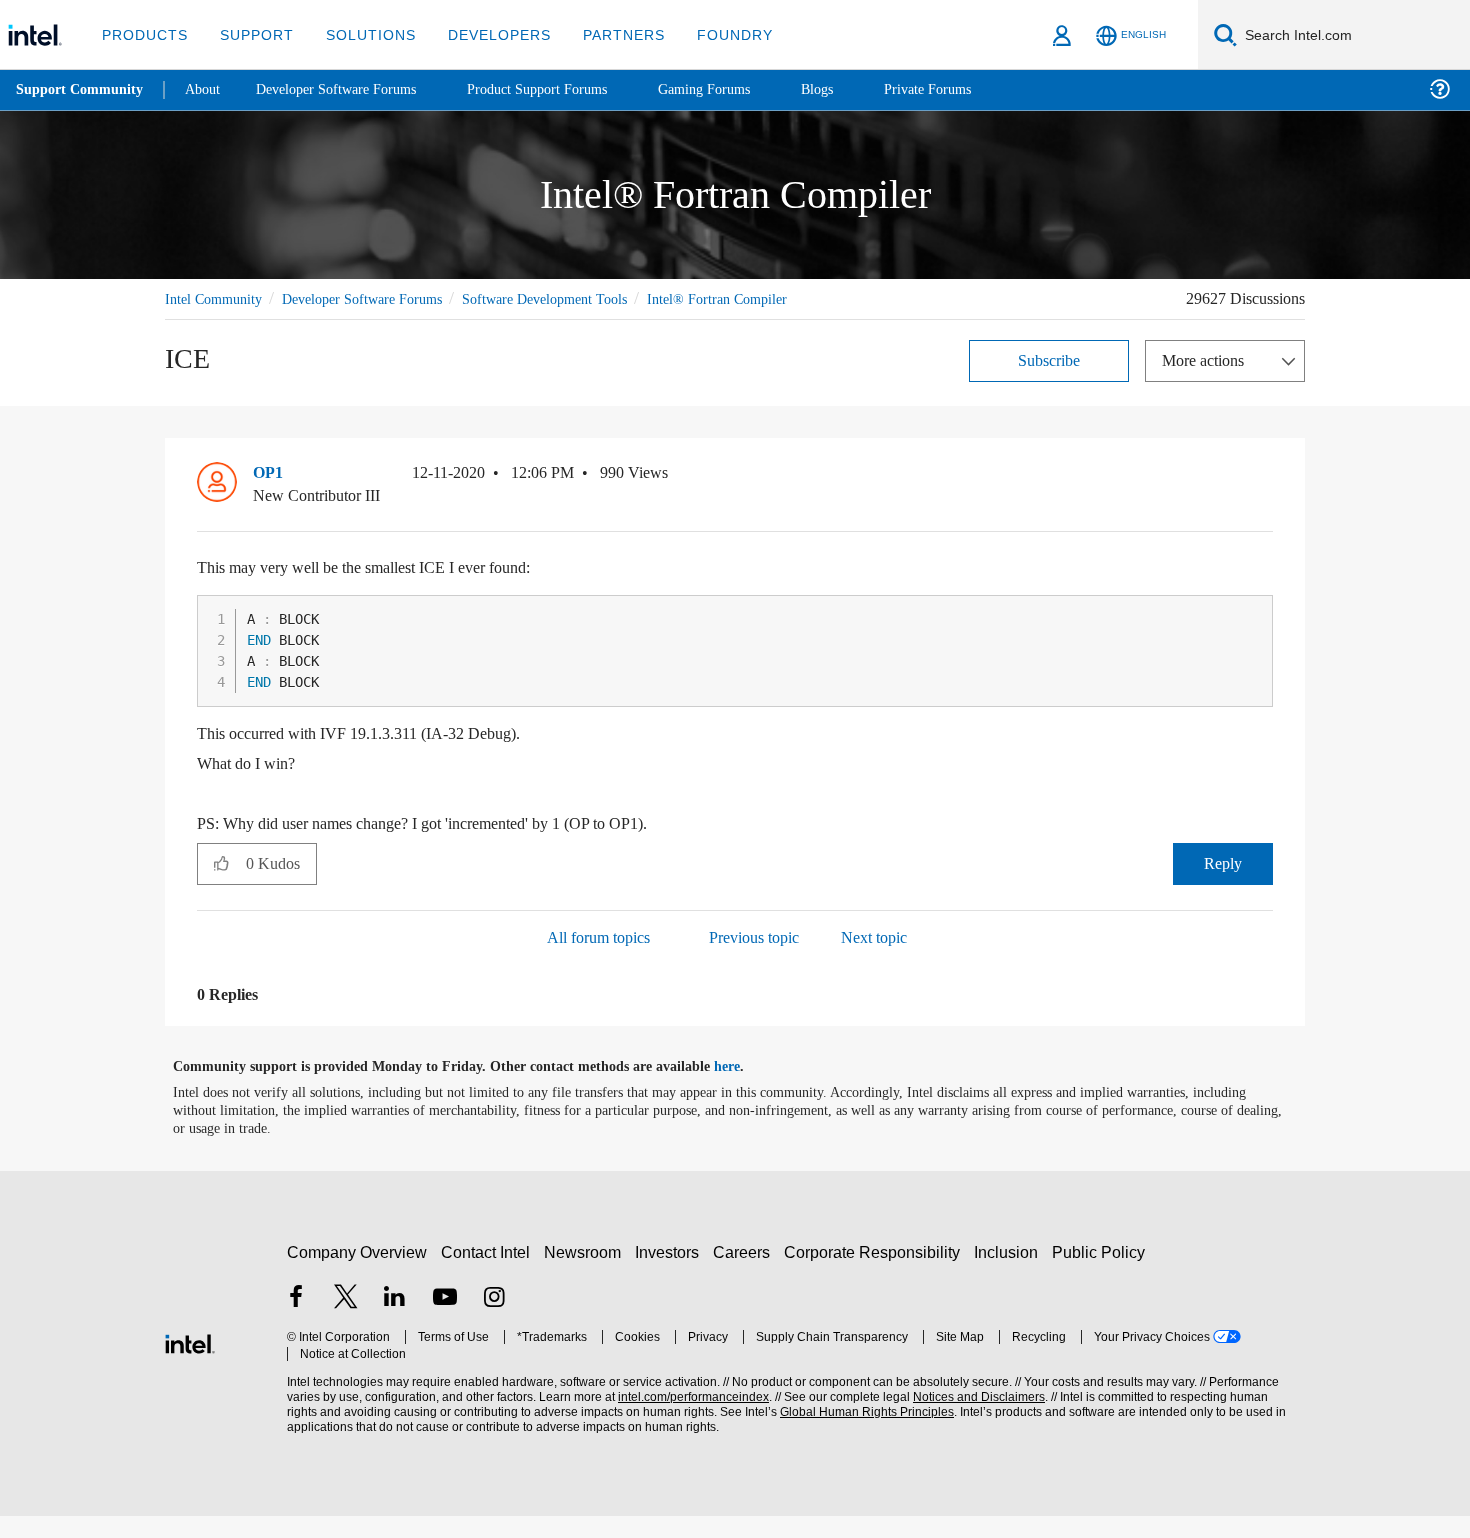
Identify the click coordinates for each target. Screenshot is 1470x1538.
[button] (1265, 500)
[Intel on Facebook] (296, 1321)
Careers (745, 1274)
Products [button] (143, 34)
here (744, 1089)
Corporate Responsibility (876, 1274)
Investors (671, 1274)
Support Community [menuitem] (81, 90)
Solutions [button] (361, 34)
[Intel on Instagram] (494, 1321)
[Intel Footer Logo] (190, 1363)
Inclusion (1010, 1274)
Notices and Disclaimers (972, 1419)
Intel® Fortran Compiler (237, 321)
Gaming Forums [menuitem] (740, 89)
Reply (1222, 885)
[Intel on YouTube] (445, 1321)
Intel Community (217, 298)
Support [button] (251, 34)
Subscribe (1049, 382)
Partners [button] (603, 34)
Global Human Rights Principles (861, 1434)
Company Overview (357, 1274)
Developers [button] (484, 34)
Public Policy (1101, 1274)
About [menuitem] (208, 89)
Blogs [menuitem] (857, 89)
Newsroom (586, 1274)
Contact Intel (488, 1274)
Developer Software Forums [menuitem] (351, 89)
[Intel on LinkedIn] (395, 1321)
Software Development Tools (580, 298)
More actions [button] (1208, 382)
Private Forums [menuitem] (971, 89)
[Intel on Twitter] (346, 1321)
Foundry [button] (711, 34)
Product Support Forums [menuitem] (565, 89)
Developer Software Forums (379, 298)
